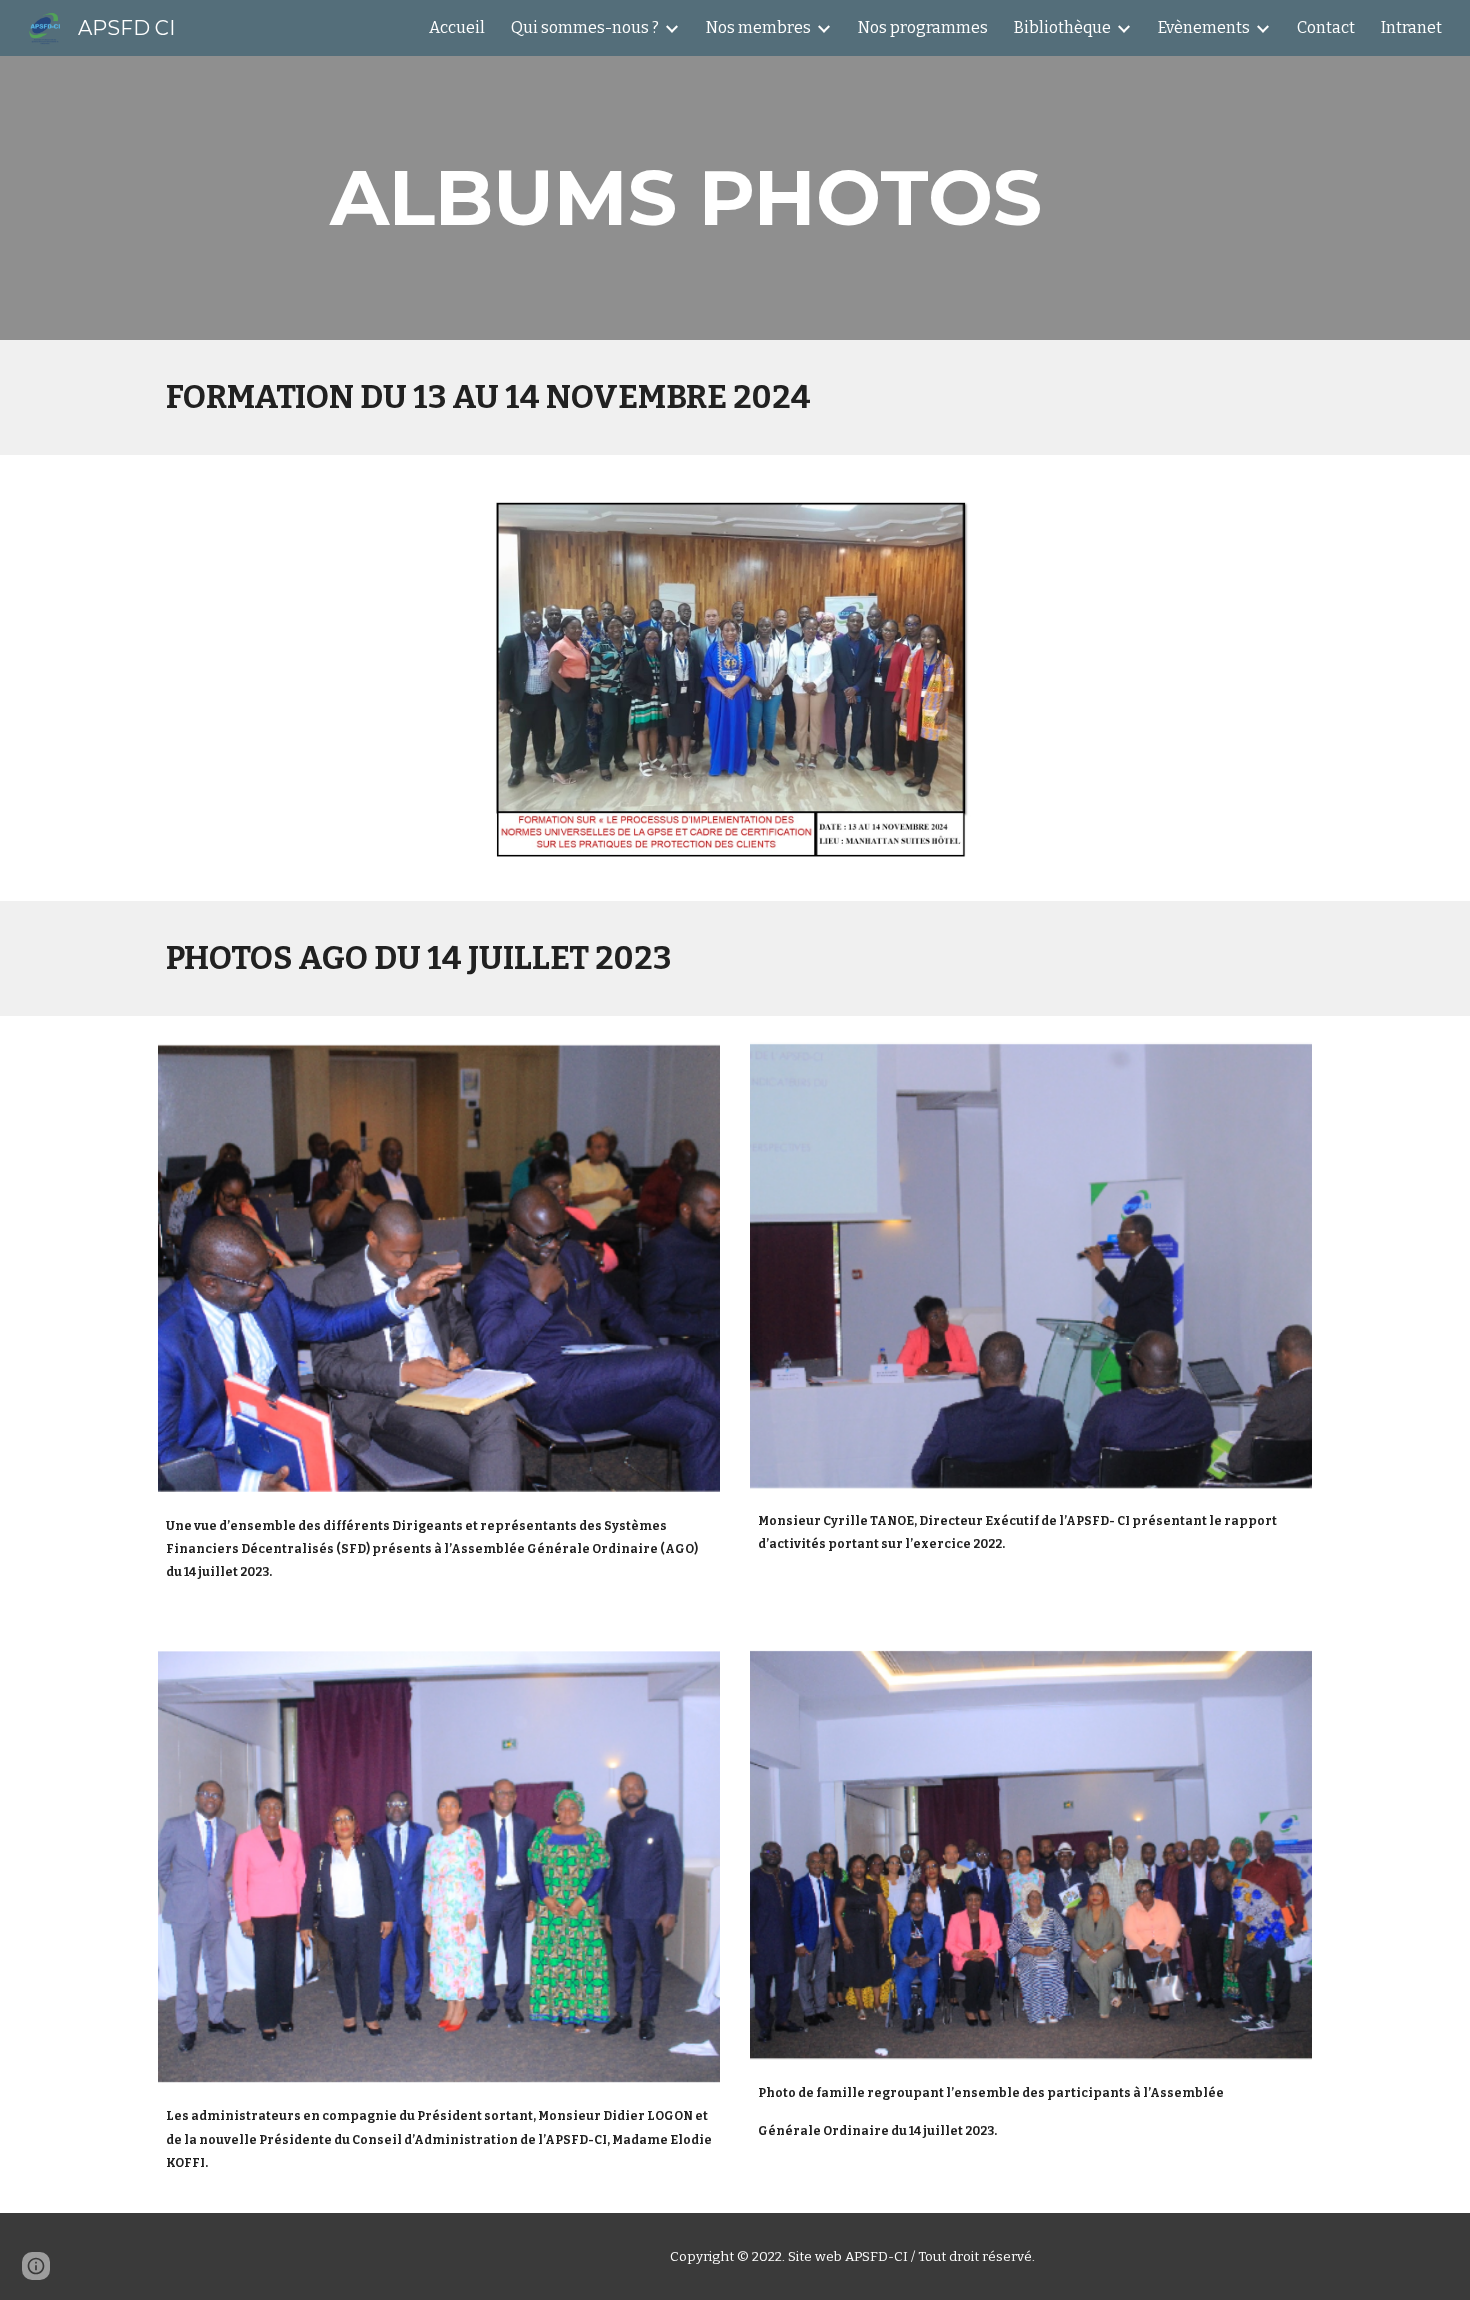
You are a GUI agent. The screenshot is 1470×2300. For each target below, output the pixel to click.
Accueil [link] (457, 27)
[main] (686, 198)
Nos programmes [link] (923, 27)
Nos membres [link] (758, 27)
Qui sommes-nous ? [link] (585, 27)
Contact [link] (1326, 27)
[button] (36, 2266)
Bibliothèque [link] (1062, 27)
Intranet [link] (1411, 27)
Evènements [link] (1204, 27)
